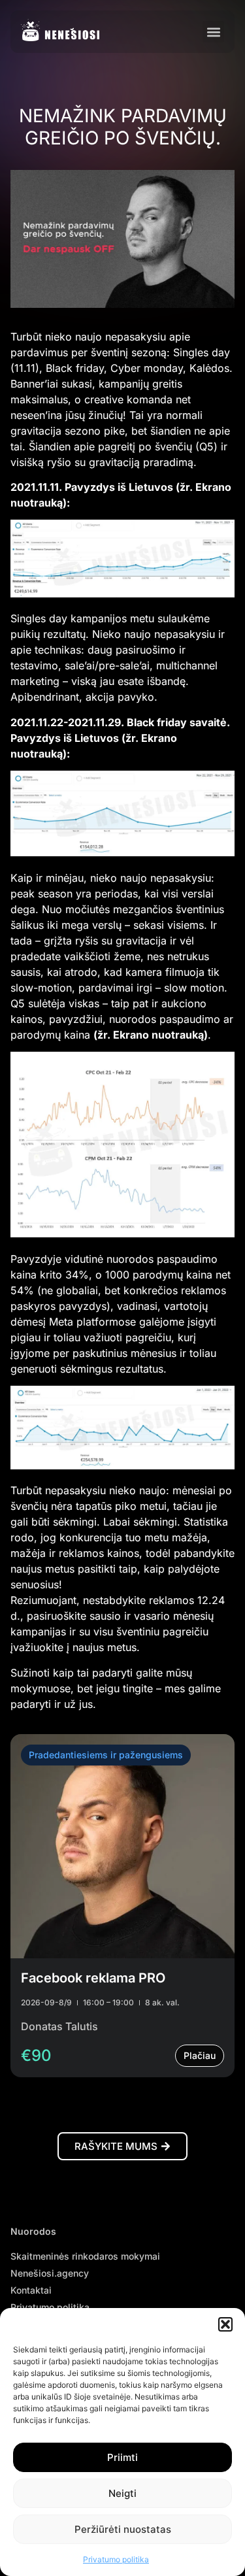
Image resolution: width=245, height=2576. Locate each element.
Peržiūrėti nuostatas (123, 2529)
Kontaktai (31, 2290)
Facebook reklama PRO (93, 1978)
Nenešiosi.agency (50, 2273)
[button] (225, 2324)
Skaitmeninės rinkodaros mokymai (85, 2256)
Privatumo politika (116, 2559)
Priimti (122, 2457)
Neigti (122, 2493)
